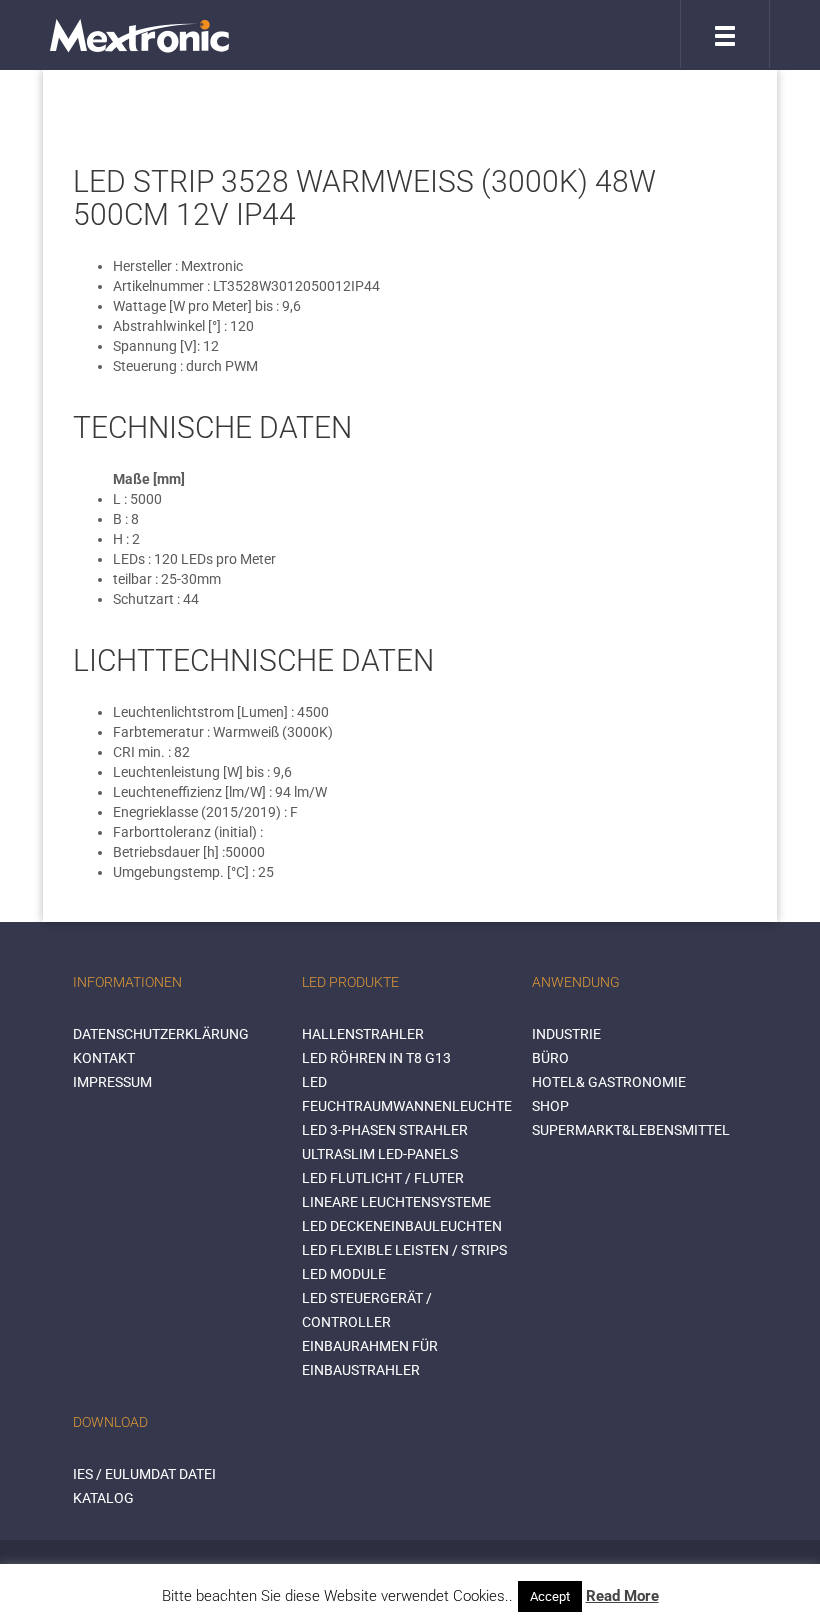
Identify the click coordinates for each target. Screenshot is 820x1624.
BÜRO (550, 1058)
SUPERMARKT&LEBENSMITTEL (631, 1130)
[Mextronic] (139, 35)
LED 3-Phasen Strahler (385, 1130)
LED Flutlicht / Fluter (383, 1178)
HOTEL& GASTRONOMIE (609, 1082)
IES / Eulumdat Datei (144, 1474)
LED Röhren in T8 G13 (376, 1058)
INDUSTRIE (566, 1034)
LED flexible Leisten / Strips (404, 1250)
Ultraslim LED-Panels (380, 1154)
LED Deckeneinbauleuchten (402, 1226)
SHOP (550, 1106)
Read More (622, 1596)
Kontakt (104, 1058)
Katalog (103, 1498)
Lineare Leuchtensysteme (396, 1202)
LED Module (344, 1274)
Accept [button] (550, 1596)
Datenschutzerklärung (161, 1034)
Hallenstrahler (363, 1034)
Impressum (112, 1082)
